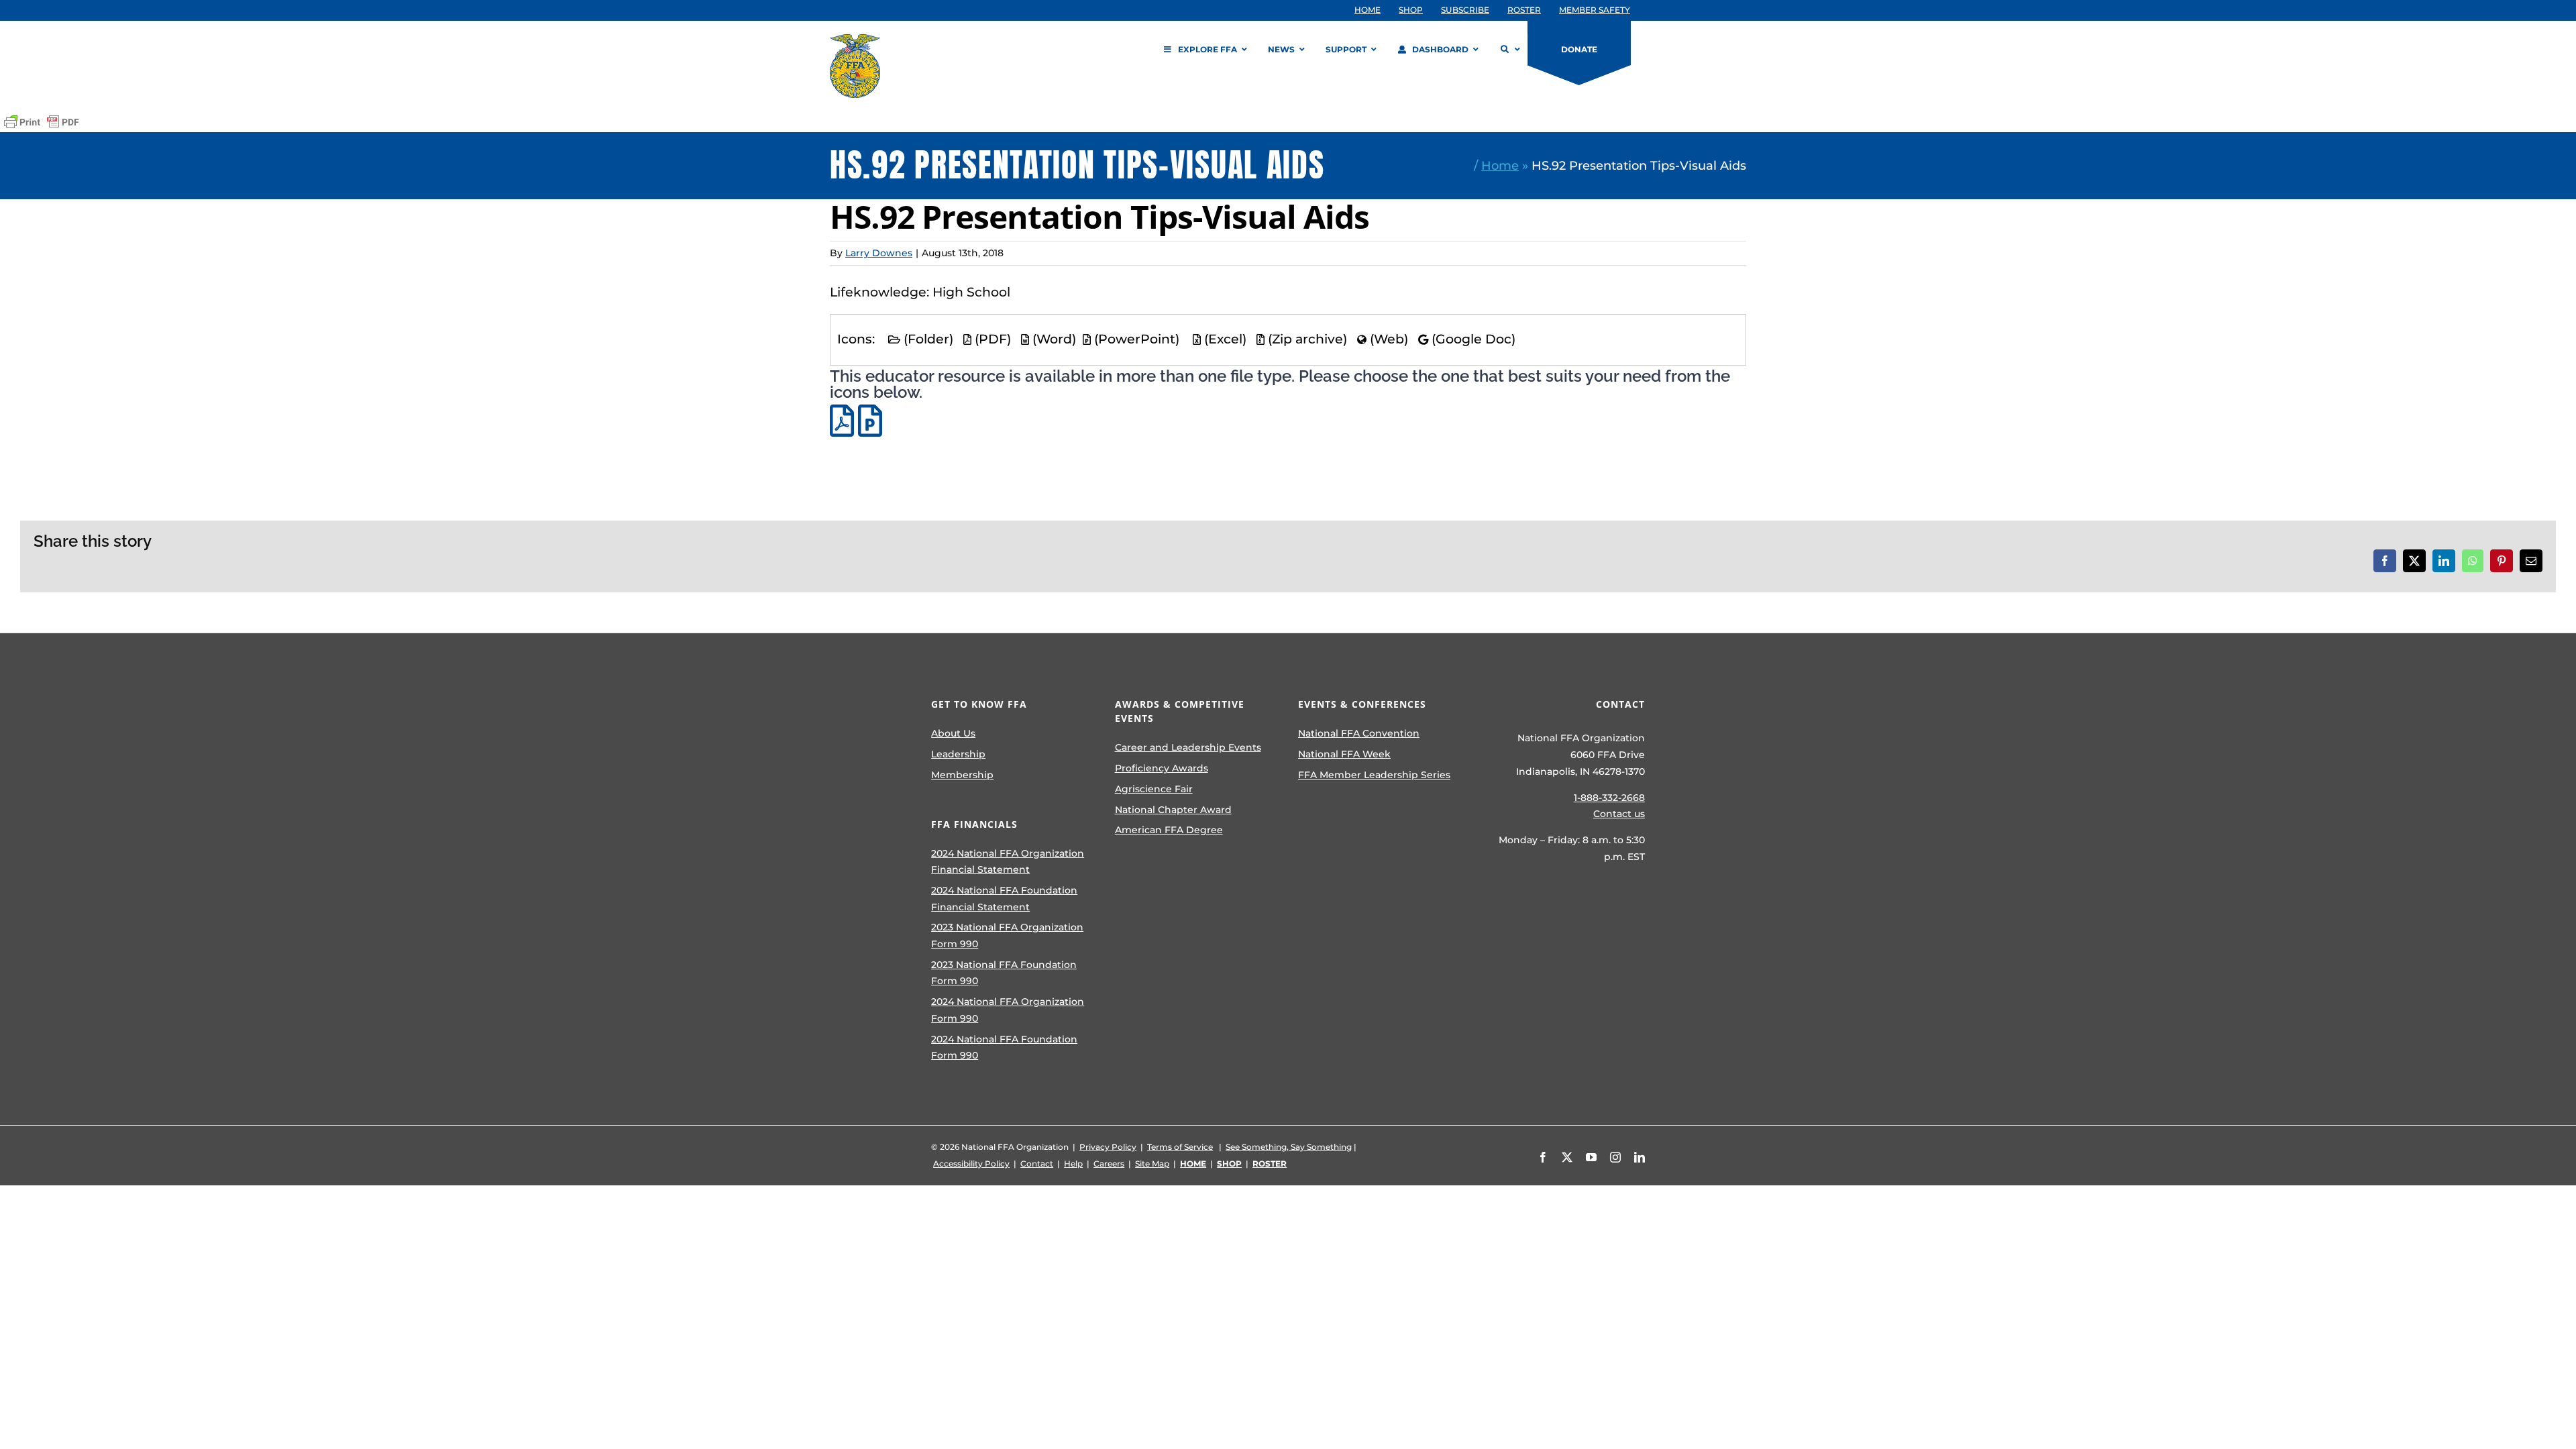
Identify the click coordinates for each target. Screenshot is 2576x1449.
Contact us (1619, 814)
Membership (962, 775)
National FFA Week (1344, 754)
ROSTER (1270, 1164)
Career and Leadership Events (1188, 747)
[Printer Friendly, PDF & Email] (42, 122)
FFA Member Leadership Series (1374, 775)
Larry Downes (879, 253)
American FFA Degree (1169, 830)
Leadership (958, 754)
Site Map (1152, 1164)
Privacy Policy (1108, 1147)
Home (1500, 165)
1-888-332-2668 (1609, 798)
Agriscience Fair (1154, 789)
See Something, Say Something (1289, 1147)
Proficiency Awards (1162, 768)
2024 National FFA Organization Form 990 (1008, 1010)
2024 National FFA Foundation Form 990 (1004, 1048)
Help (1073, 1164)
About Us (953, 733)
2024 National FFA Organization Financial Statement (1008, 862)
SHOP (1229, 1164)
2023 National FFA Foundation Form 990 (1004, 973)
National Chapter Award (1173, 810)
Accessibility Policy (971, 1164)
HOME (1193, 1164)
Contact (1037, 1164)
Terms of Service (1180, 1147)
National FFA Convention (1359, 733)
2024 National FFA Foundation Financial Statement (1004, 899)
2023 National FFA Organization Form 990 (1007, 935)
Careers (1109, 1164)
